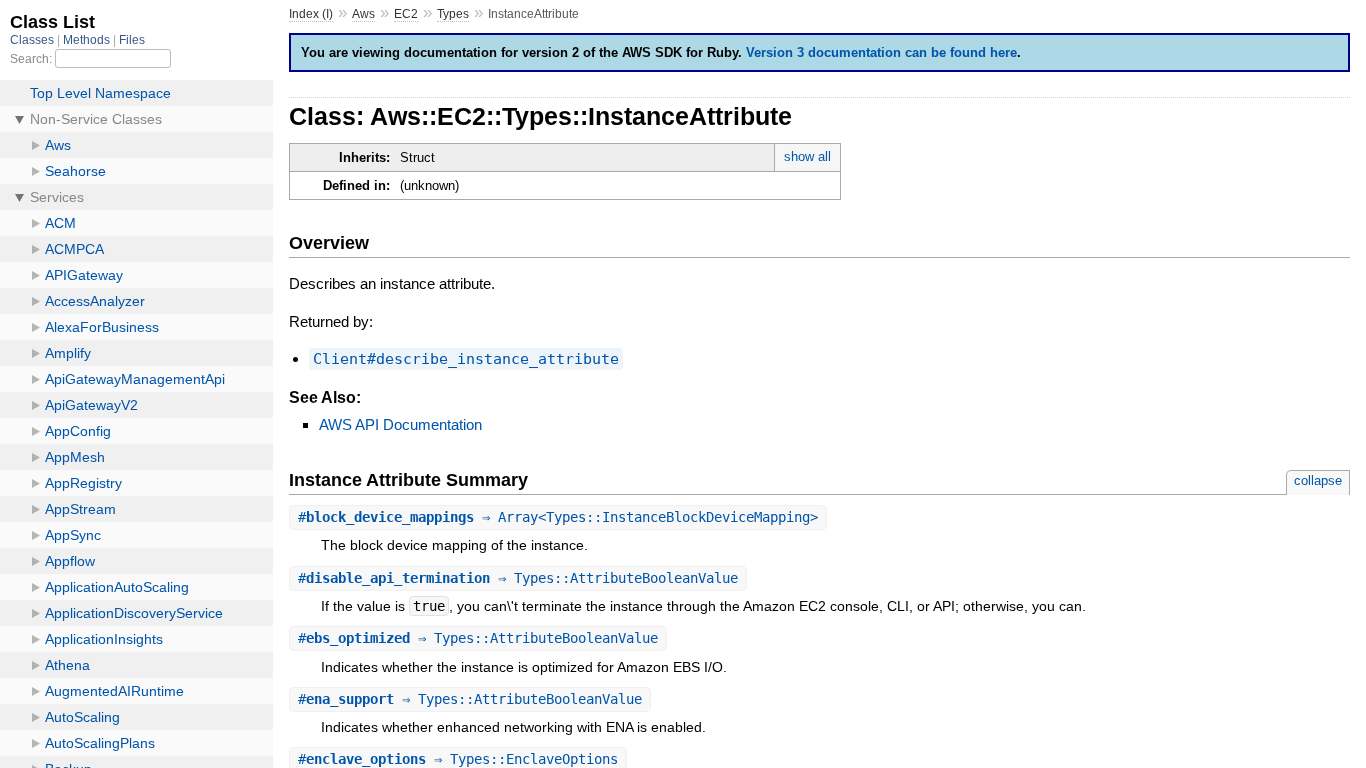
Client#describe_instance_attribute (466, 359)
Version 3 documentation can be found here (881, 52)
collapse (1318, 480)
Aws (363, 14)
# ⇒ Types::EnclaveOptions (458, 759)
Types (453, 14)
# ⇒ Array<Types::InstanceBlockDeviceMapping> (558, 517)
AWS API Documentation (400, 424)
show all (807, 156)
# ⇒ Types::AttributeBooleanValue (518, 578)
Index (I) (311, 14)
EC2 (406, 14)
